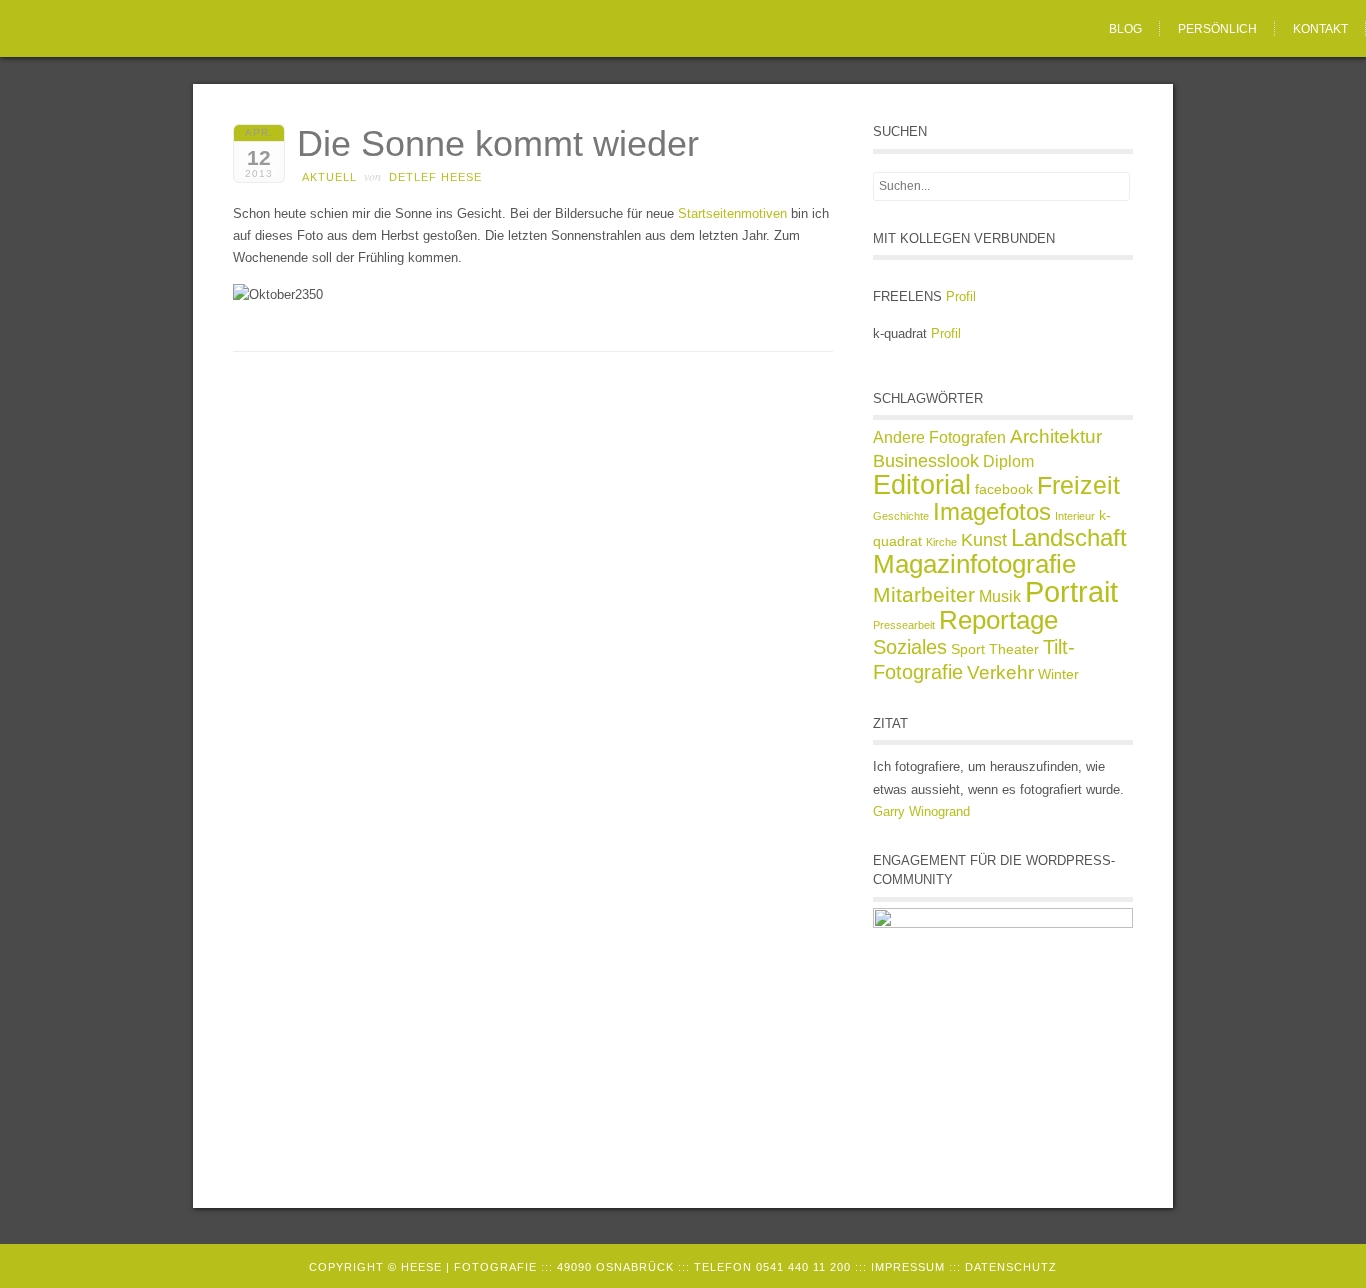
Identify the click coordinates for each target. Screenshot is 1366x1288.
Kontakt (1320, 29)
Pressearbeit (904, 625)
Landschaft (1069, 537)
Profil (961, 296)
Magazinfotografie (974, 564)
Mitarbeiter (924, 594)
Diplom (1008, 461)
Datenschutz (1011, 1267)
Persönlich (1217, 29)
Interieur (1075, 516)
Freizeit (1078, 485)
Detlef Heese (435, 177)
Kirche (941, 542)
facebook (1004, 489)
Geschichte (901, 516)
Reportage (998, 620)
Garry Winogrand (921, 811)
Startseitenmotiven (732, 213)
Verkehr (1000, 672)
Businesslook (926, 461)
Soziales (910, 647)
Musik (1000, 596)
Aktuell (329, 177)
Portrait (1071, 591)
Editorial (922, 485)
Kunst (984, 540)
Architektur (1056, 436)
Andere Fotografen (939, 437)
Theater (1014, 649)
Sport (968, 649)
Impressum (908, 1267)
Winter (1058, 674)
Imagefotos (992, 511)
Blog (1125, 29)
